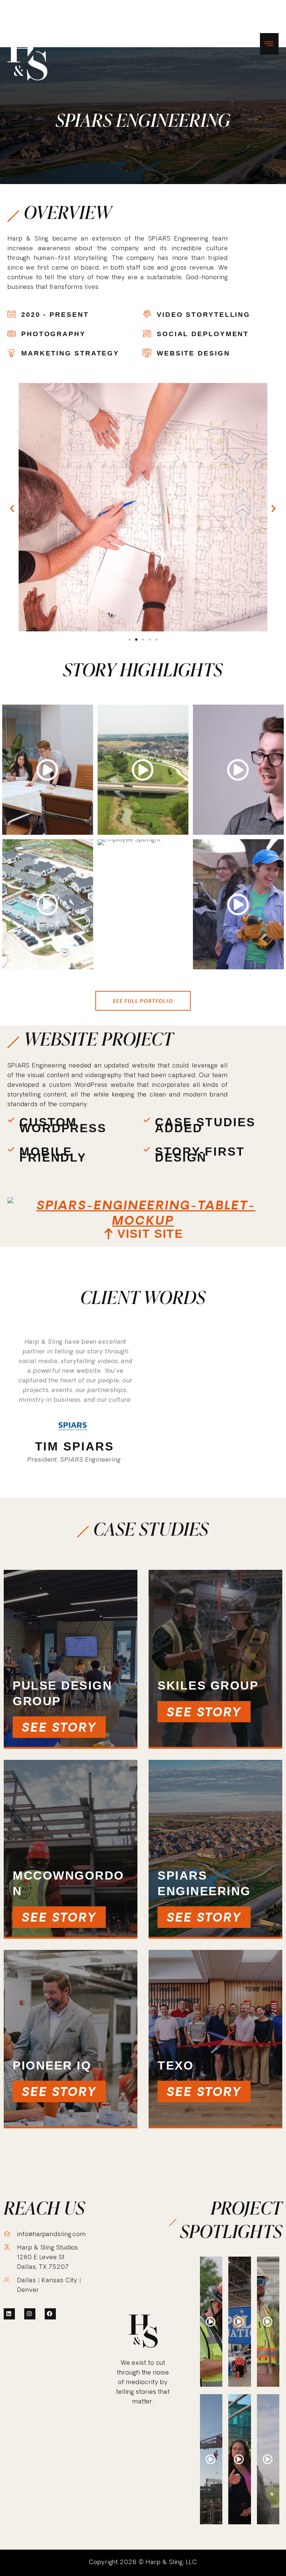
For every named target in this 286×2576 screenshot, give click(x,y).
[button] (12, 508)
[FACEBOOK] (50, 2314)
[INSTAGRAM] (30, 2314)
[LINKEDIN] (9, 2314)
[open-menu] (269, 44)
